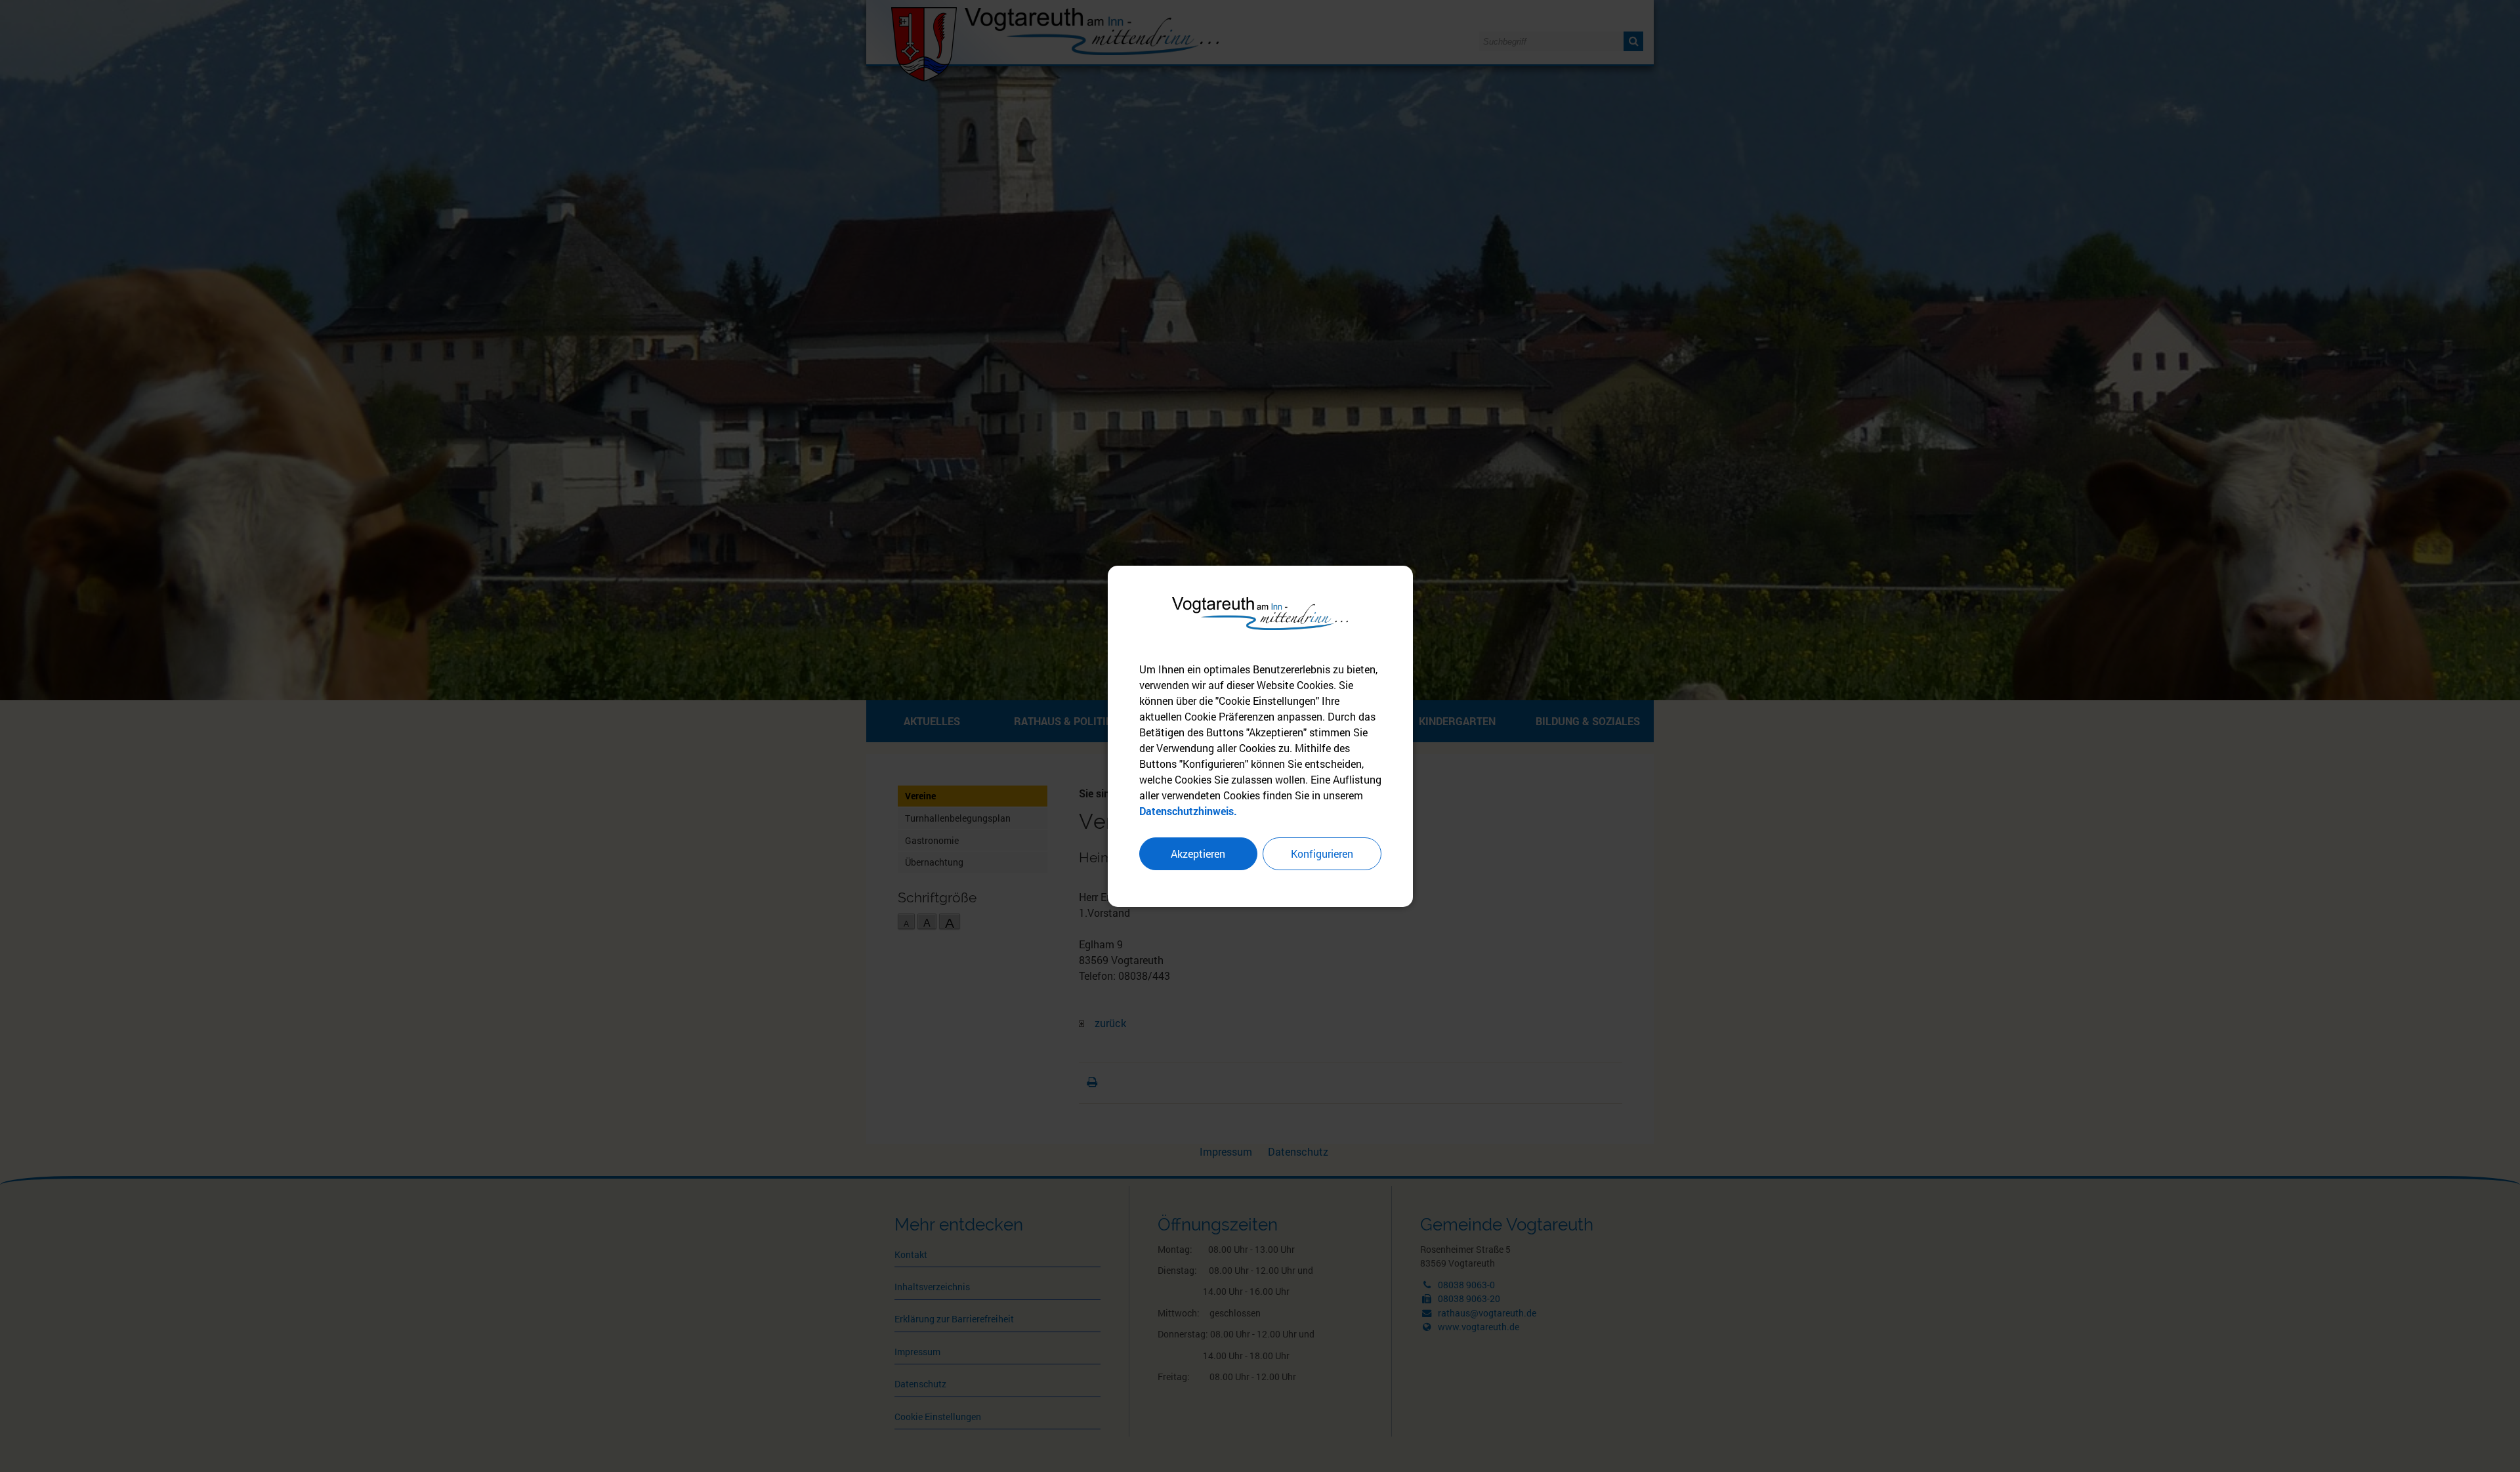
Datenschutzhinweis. (1188, 811)
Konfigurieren (1322, 853)
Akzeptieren (1198, 853)
